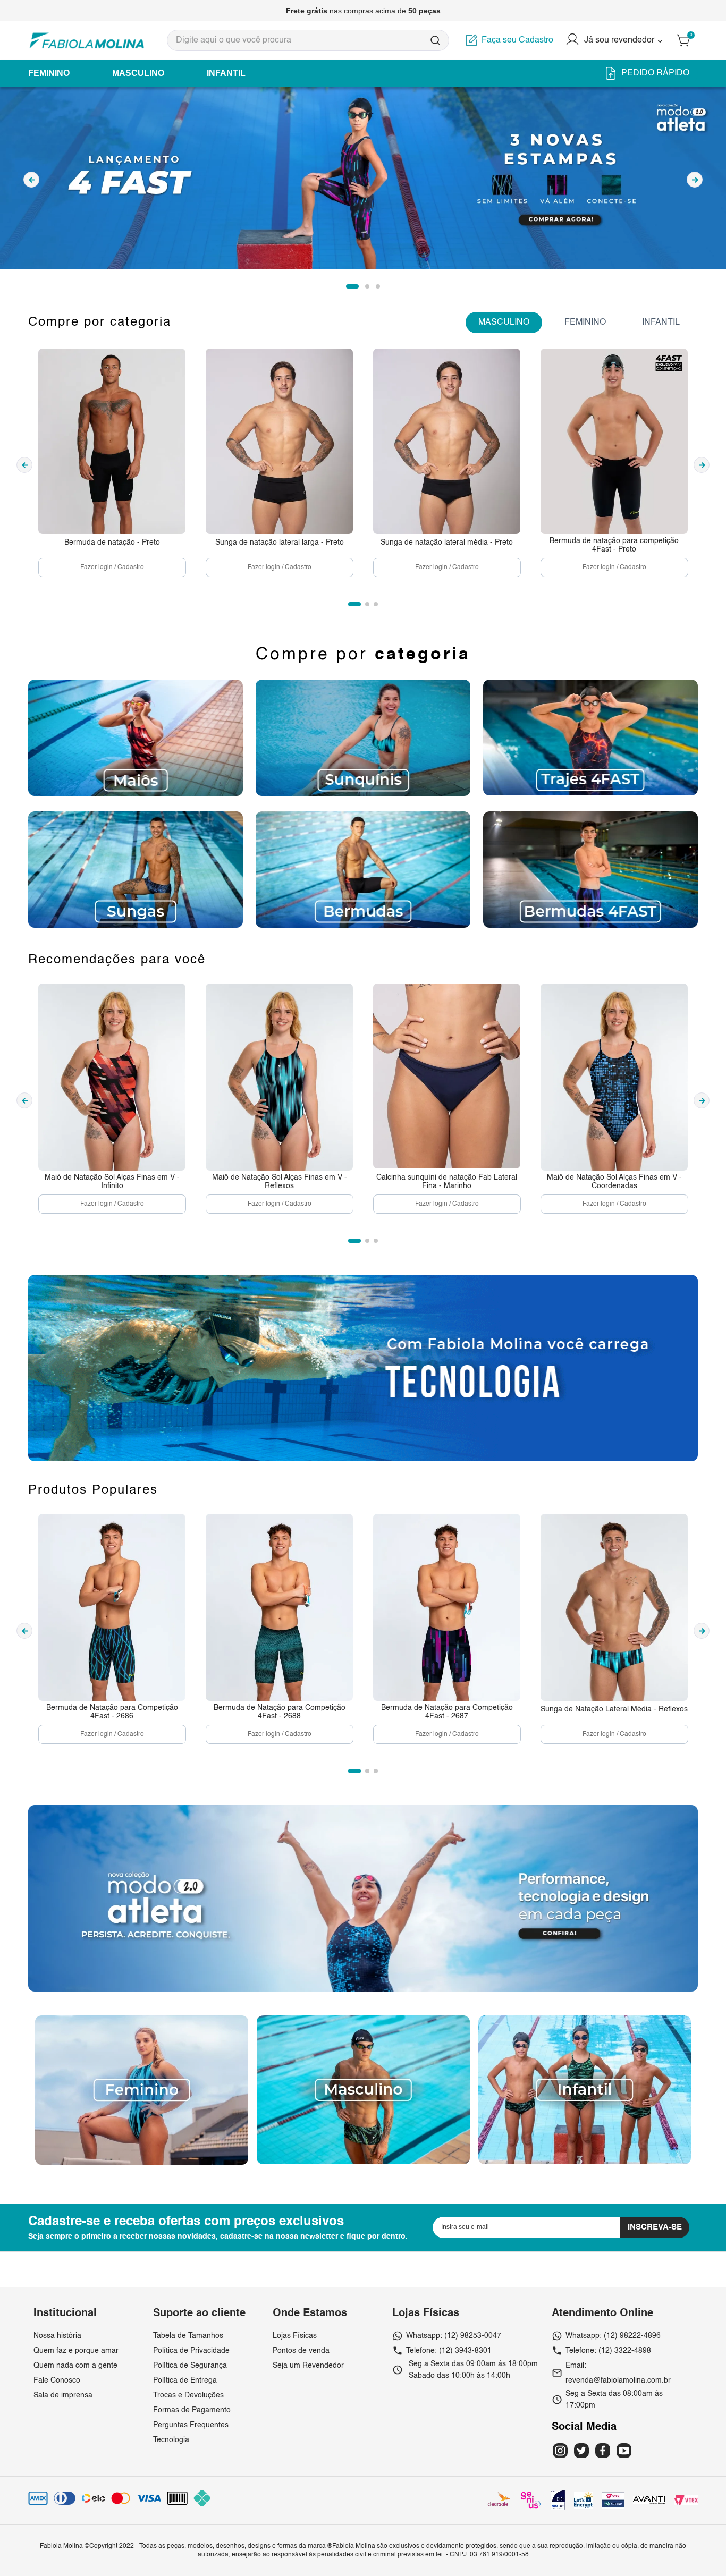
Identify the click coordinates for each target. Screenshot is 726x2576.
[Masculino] (363, 2162)
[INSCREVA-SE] (655, 2227)
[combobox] (308, 40)
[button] (352, 286)
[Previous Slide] (31, 180)
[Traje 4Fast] (590, 737)
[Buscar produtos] (435, 40)
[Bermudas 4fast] (590, 869)
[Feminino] (142, 2163)
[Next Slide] (695, 180)
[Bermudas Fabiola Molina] (363, 869)
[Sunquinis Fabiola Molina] (363, 738)
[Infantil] (585, 2162)
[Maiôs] (136, 738)
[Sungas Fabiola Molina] (136, 870)
